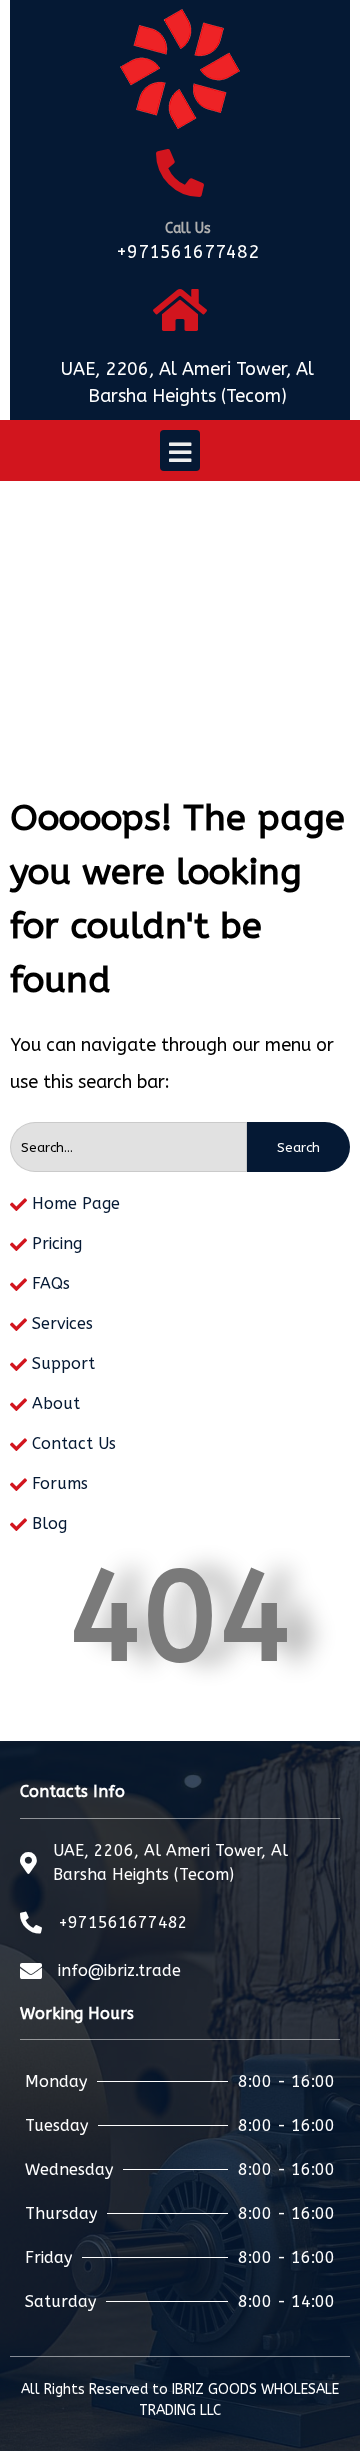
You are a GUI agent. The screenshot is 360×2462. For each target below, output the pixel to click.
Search (298, 1147)
